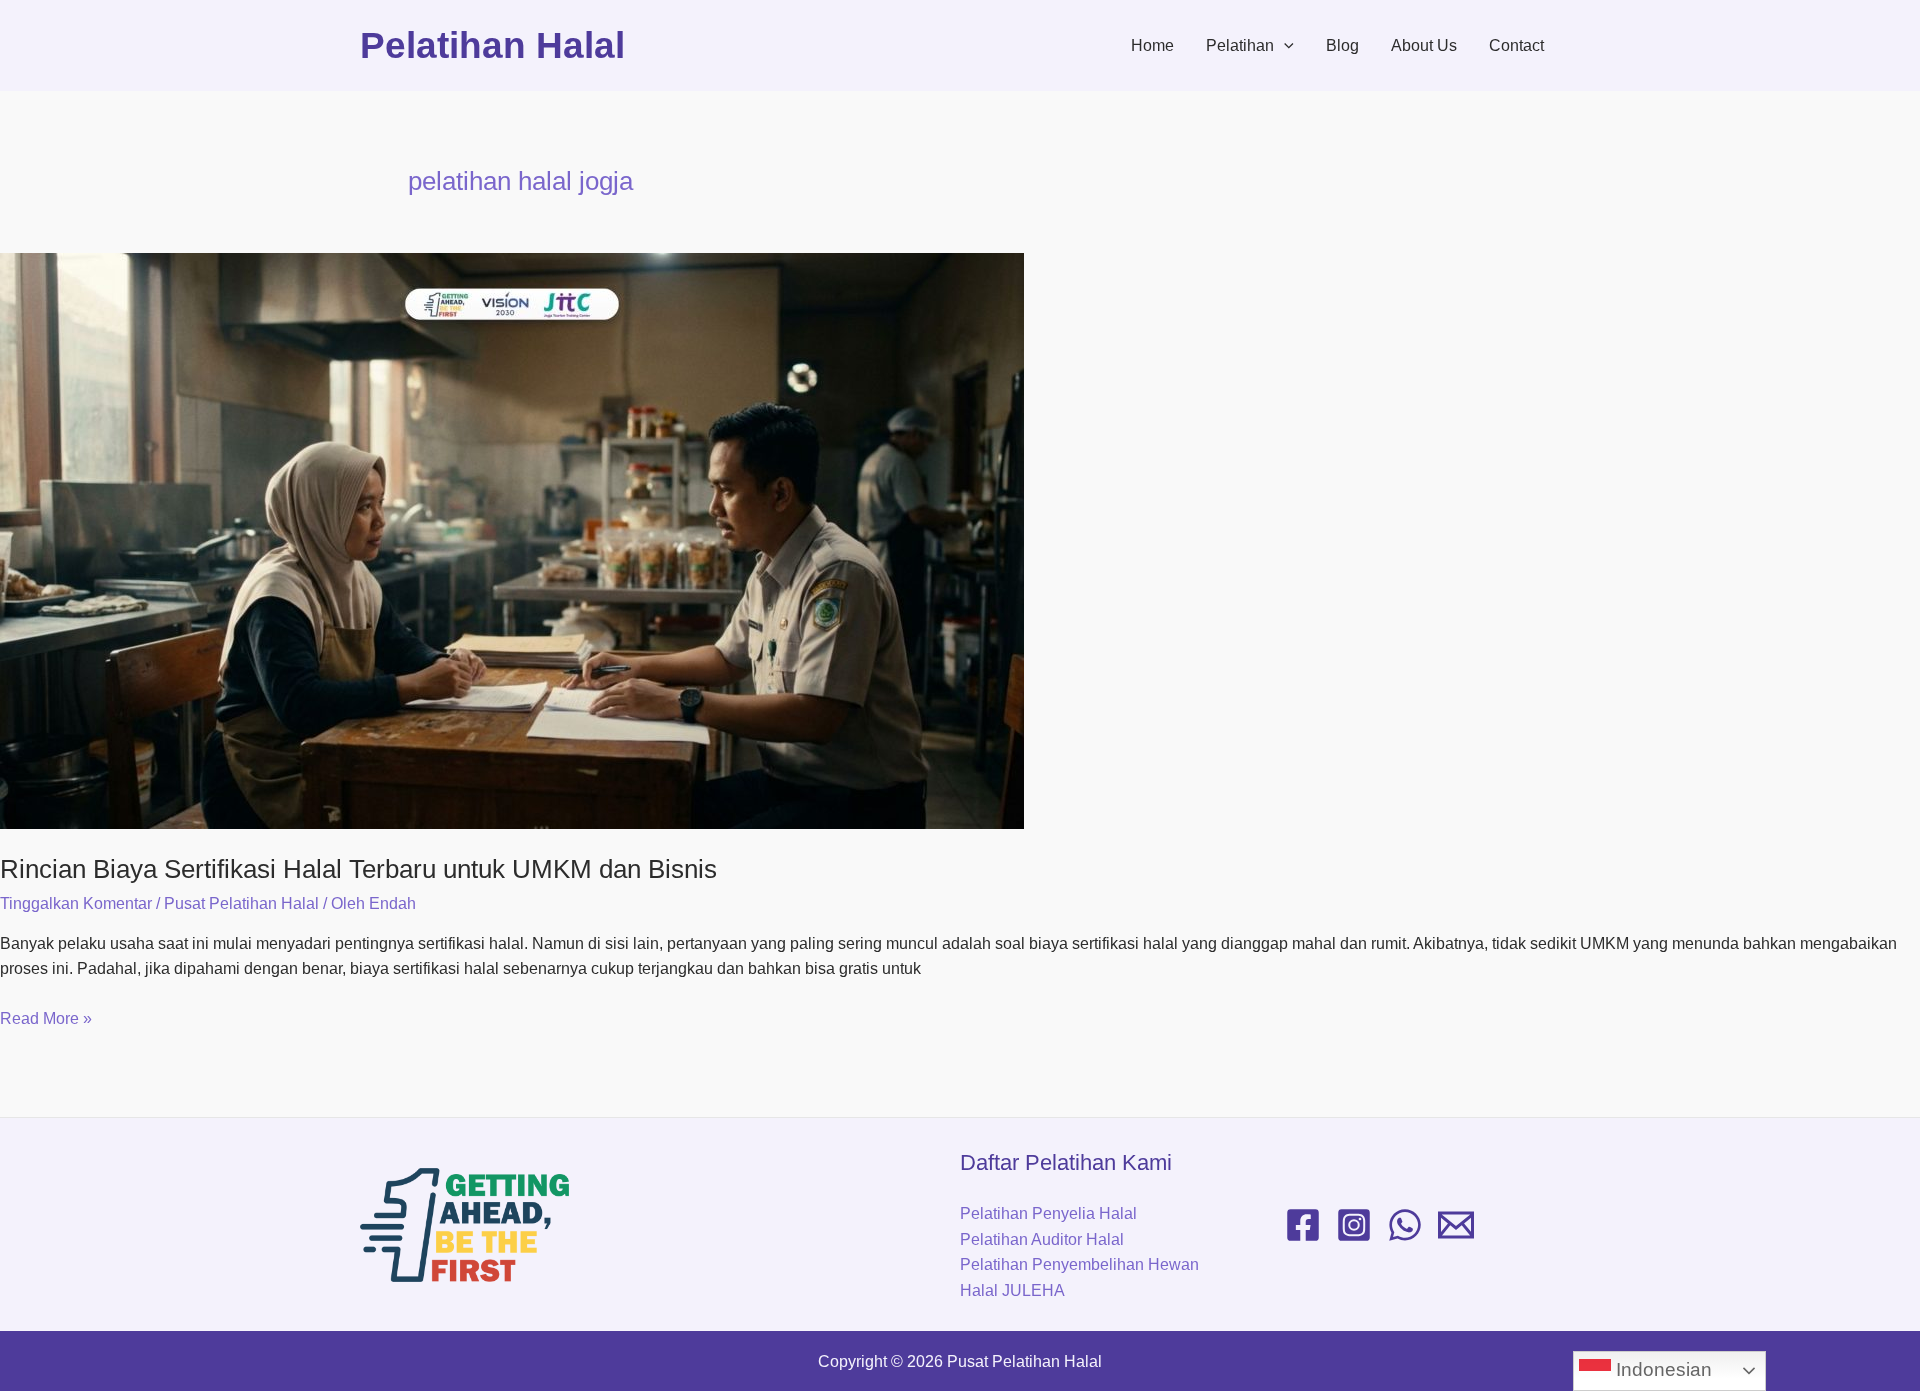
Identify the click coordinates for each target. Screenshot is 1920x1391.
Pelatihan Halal (492, 45)
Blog (1342, 45)
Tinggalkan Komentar (76, 903)
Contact (1516, 45)
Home (1152, 45)
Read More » (46, 1016)
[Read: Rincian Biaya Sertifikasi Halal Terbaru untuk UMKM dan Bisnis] (960, 541)
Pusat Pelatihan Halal (241, 903)
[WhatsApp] (1405, 1225)
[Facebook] (1303, 1225)
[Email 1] (1456, 1225)
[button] (1284, 46)
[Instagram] (1354, 1225)
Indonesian (1661, 1369)
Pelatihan (1240, 45)
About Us (1424, 45)
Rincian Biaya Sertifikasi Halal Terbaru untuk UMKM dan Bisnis (358, 869)
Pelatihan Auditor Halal (1042, 1239)
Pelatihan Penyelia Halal (1048, 1213)
